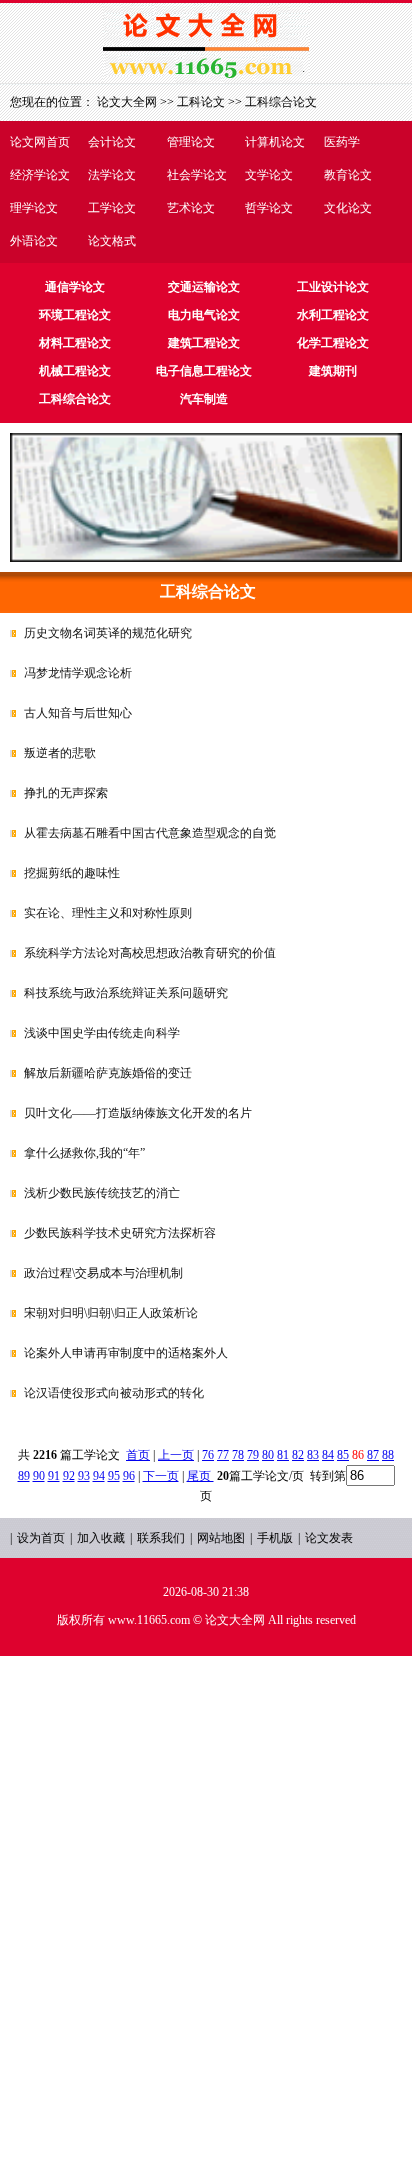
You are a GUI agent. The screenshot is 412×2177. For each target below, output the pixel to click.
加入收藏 (101, 1538)
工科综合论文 (281, 102)
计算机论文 (275, 142)
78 (238, 1455)
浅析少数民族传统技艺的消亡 (102, 1193)
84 (328, 1455)
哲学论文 (269, 208)
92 (69, 1476)
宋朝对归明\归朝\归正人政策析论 (111, 1313)
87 (373, 1455)
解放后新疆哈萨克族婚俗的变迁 (108, 1073)
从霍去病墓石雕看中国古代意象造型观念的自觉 (150, 833)
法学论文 (112, 175)
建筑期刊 (333, 371)
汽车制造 (204, 399)
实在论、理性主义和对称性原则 (108, 913)
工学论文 (112, 208)
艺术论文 (191, 208)
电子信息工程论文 (204, 371)
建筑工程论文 (204, 343)
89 (24, 1476)
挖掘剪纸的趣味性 (72, 873)
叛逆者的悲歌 (60, 753)
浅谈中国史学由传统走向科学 (102, 1033)
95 (114, 1476)
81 (283, 1455)
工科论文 (201, 102)
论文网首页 (40, 142)
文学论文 (269, 175)
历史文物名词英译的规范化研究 (108, 633)
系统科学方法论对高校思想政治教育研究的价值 (150, 953)
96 (129, 1476)
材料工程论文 (75, 343)
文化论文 (348, 208)
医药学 (342, 142)
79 (253, 1455)
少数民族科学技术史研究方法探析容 (120, 1233)
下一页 (161, 1476)
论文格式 (112, 241)
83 (313, 1455)
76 (208, 1455)
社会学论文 (197, 175)
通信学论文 (75, 287)
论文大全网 (127, 102)
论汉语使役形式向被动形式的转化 (114, 1393)
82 (298, 1455)
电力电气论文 (204, 315)
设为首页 (41, 1538)
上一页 (176, 1455)
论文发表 (329, 1538)
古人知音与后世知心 (78, 713)
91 (54, 1476)
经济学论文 (40, 175)
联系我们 (161, 1538)
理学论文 (34, 208)
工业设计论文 (333, 287)
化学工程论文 (333, 343)
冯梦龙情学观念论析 (78, 673)
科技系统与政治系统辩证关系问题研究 (126, 993)
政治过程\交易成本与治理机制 (103, 1273)
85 (343, 1455)
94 (99, 1476)
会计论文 (112, 142)
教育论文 (348, 175)
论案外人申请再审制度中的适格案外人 (126, 1353)
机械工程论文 (75, 371)
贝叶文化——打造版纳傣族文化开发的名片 (138, 1113)
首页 (138, 1455)
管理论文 (191, 142)
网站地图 (221, 1538)
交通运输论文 (204, 287)
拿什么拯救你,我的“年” (84, 1153)
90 (39, 1476)
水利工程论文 (333, 315)
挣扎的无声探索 (66, 793)
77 (223, 1455)
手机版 (275, 1538)
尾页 (200, 1476)
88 (388, 1455)
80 (268, 1455)
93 (84, 1476)
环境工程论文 (75, 315)
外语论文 (34, 241)
